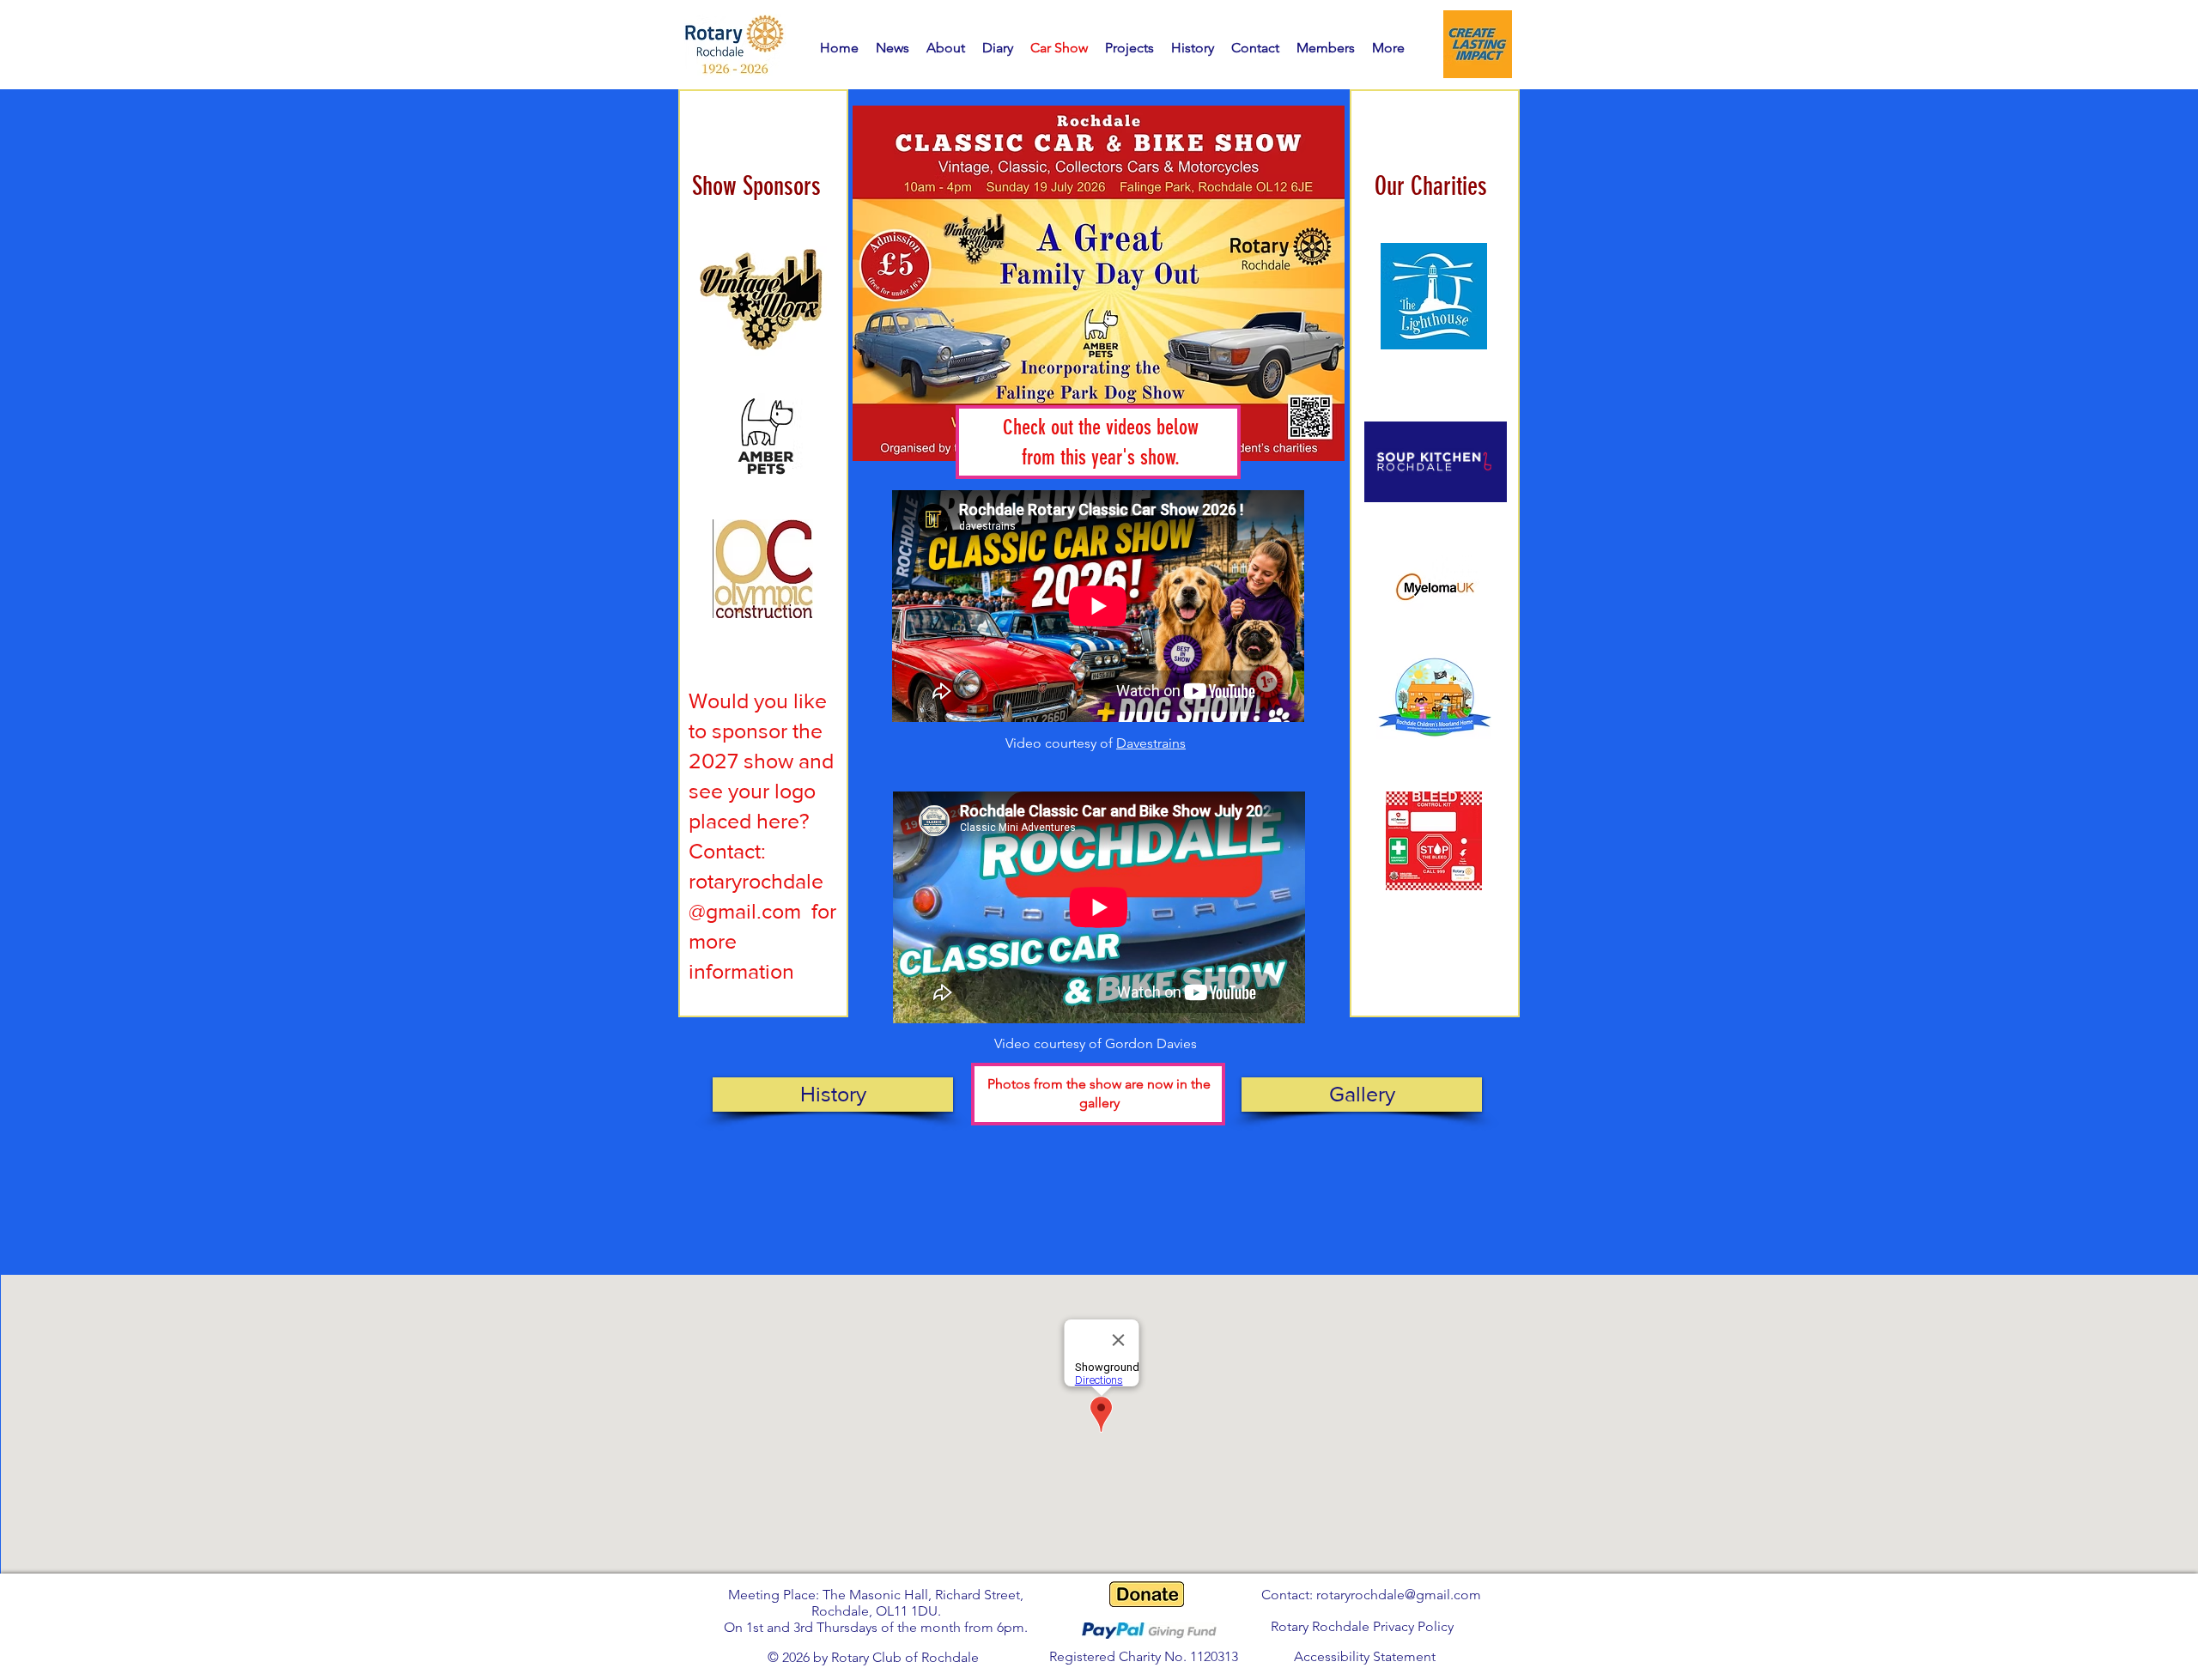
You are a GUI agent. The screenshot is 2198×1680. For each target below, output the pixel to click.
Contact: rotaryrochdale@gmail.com (1371, 1595)
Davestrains (1151, 743)
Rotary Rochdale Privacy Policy (1362, 1626)
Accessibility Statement (1365, 1656)
